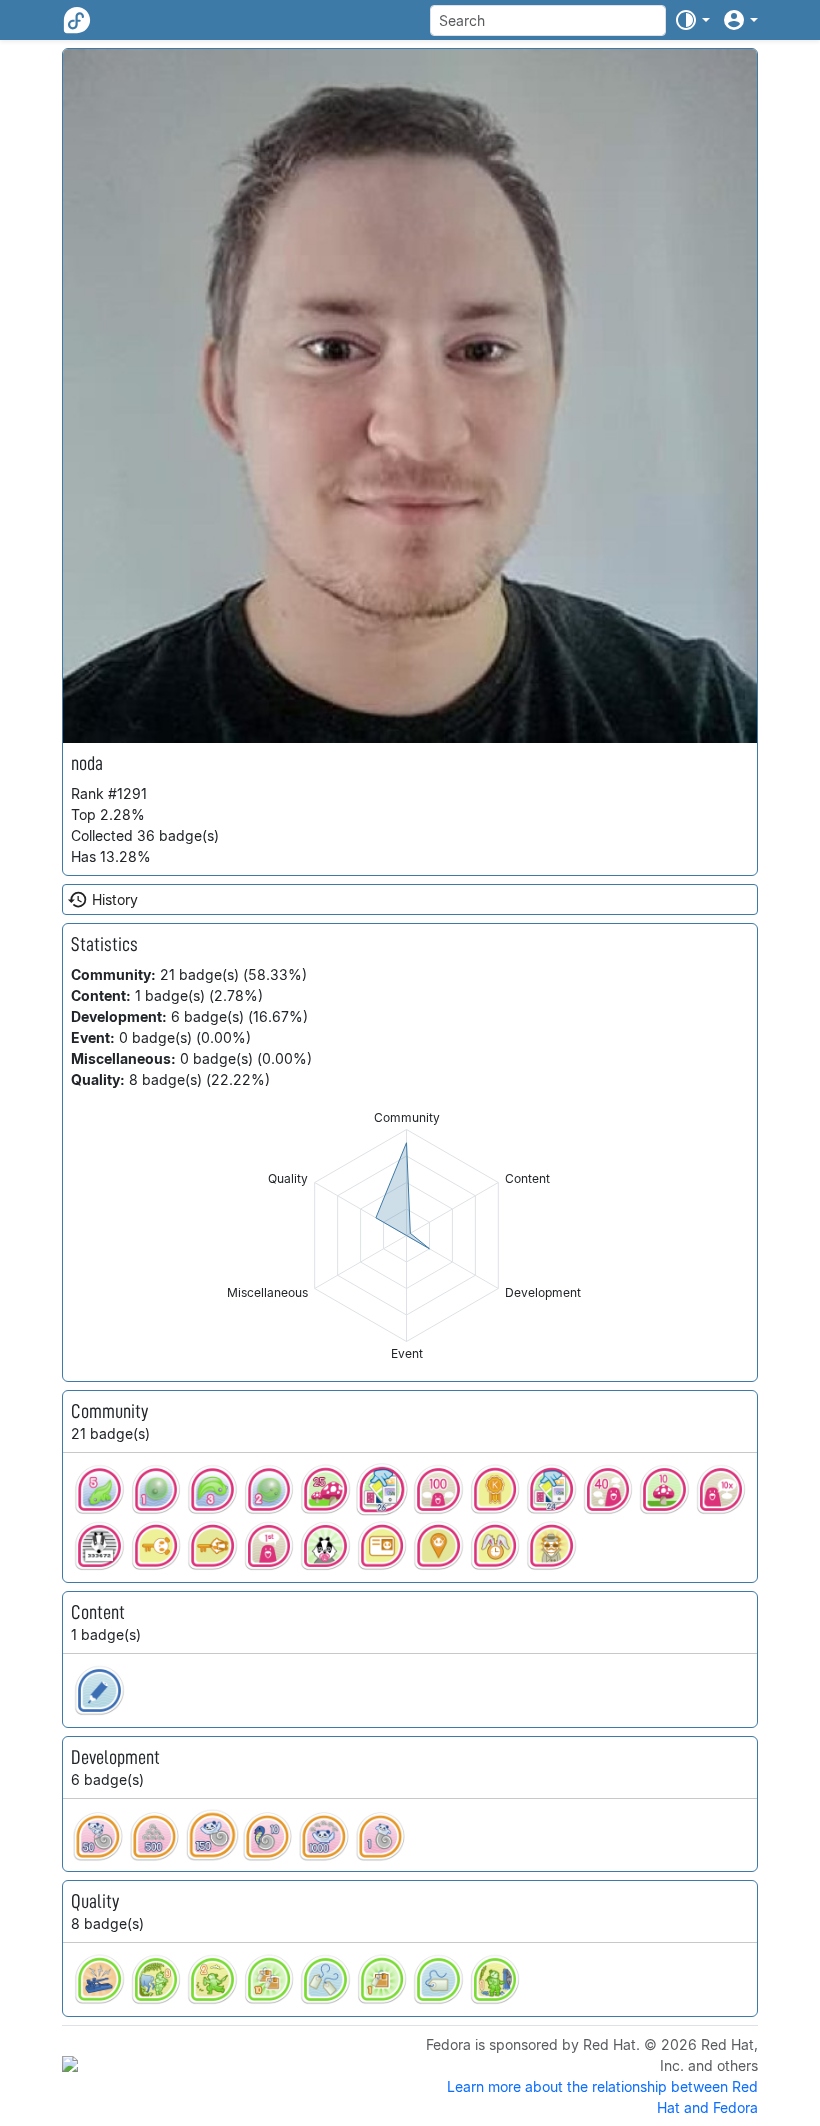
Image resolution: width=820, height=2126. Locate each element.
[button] (692, 20)
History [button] (115, 899)
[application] (406, 1235)
